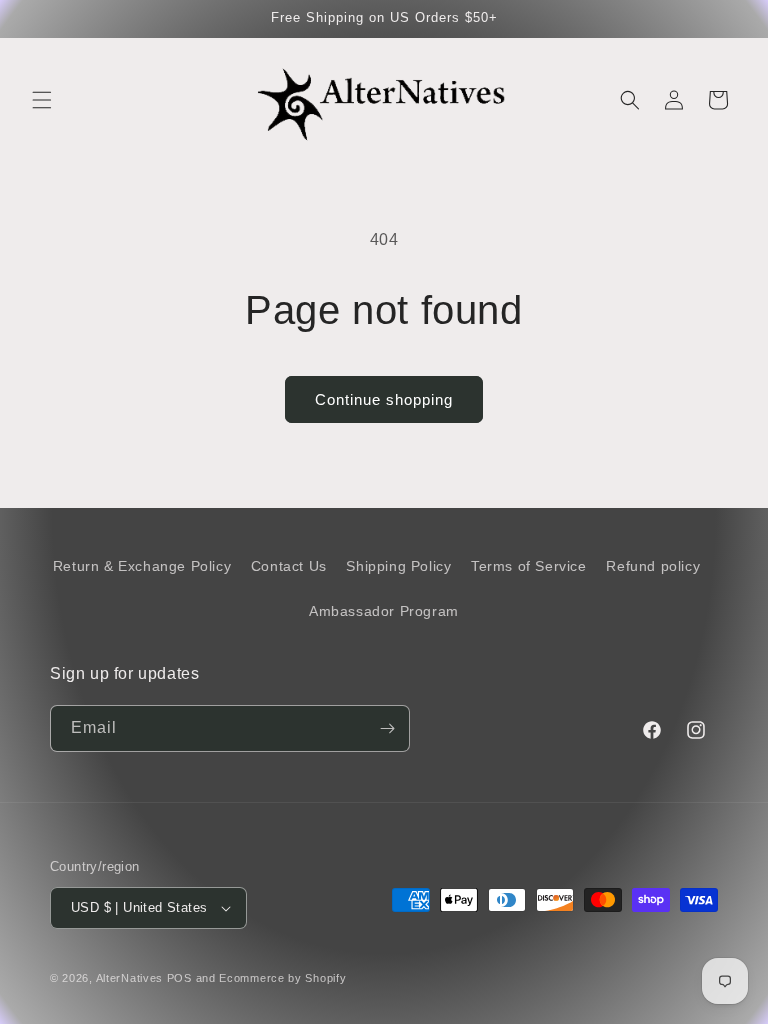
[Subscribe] (387, 728)
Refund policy (653, 566)
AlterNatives (129, 978)
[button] (42, 100)
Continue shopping (384, 399)
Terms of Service (529, 566)
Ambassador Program (384, 611)
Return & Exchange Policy (142, 566)
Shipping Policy (398, 566)
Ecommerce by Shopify (282, 978)
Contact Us (289, 566)
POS (179, 978)
